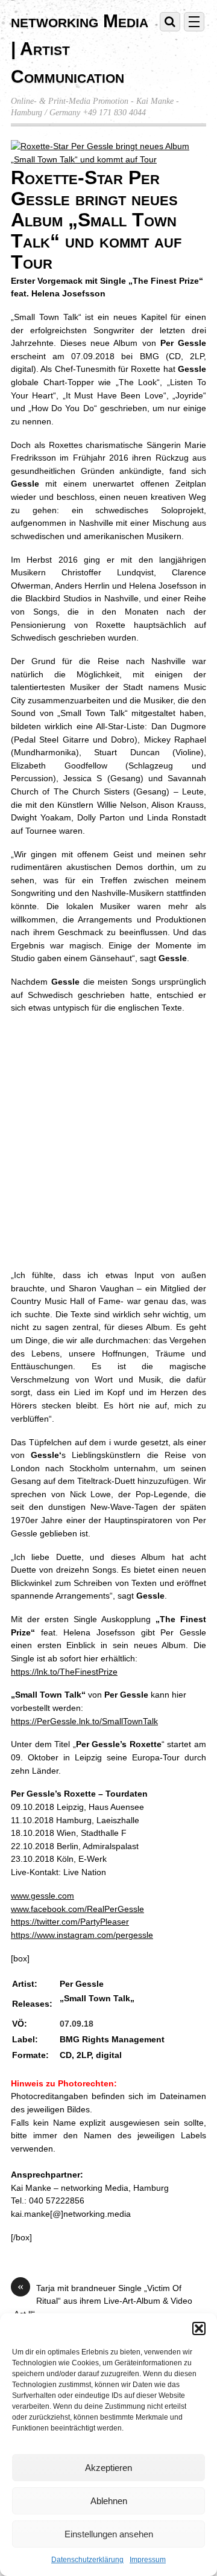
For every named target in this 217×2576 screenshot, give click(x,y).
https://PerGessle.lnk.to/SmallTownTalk (84, 1721)
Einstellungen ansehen (109, 2534)
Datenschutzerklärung (87, 2560)
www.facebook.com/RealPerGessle (77, 1909)
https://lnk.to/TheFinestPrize (64, 1672)
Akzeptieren (108, 2468)
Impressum (148, 2560)
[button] (199, 2328)
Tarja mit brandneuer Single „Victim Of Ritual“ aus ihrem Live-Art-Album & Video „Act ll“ (102, 2300)
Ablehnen (109, 2501)
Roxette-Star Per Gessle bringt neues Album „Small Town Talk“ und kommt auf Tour (96, 219)
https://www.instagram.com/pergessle (82, 1935)
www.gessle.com (42, 1896)
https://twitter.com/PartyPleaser (70, 1922)
